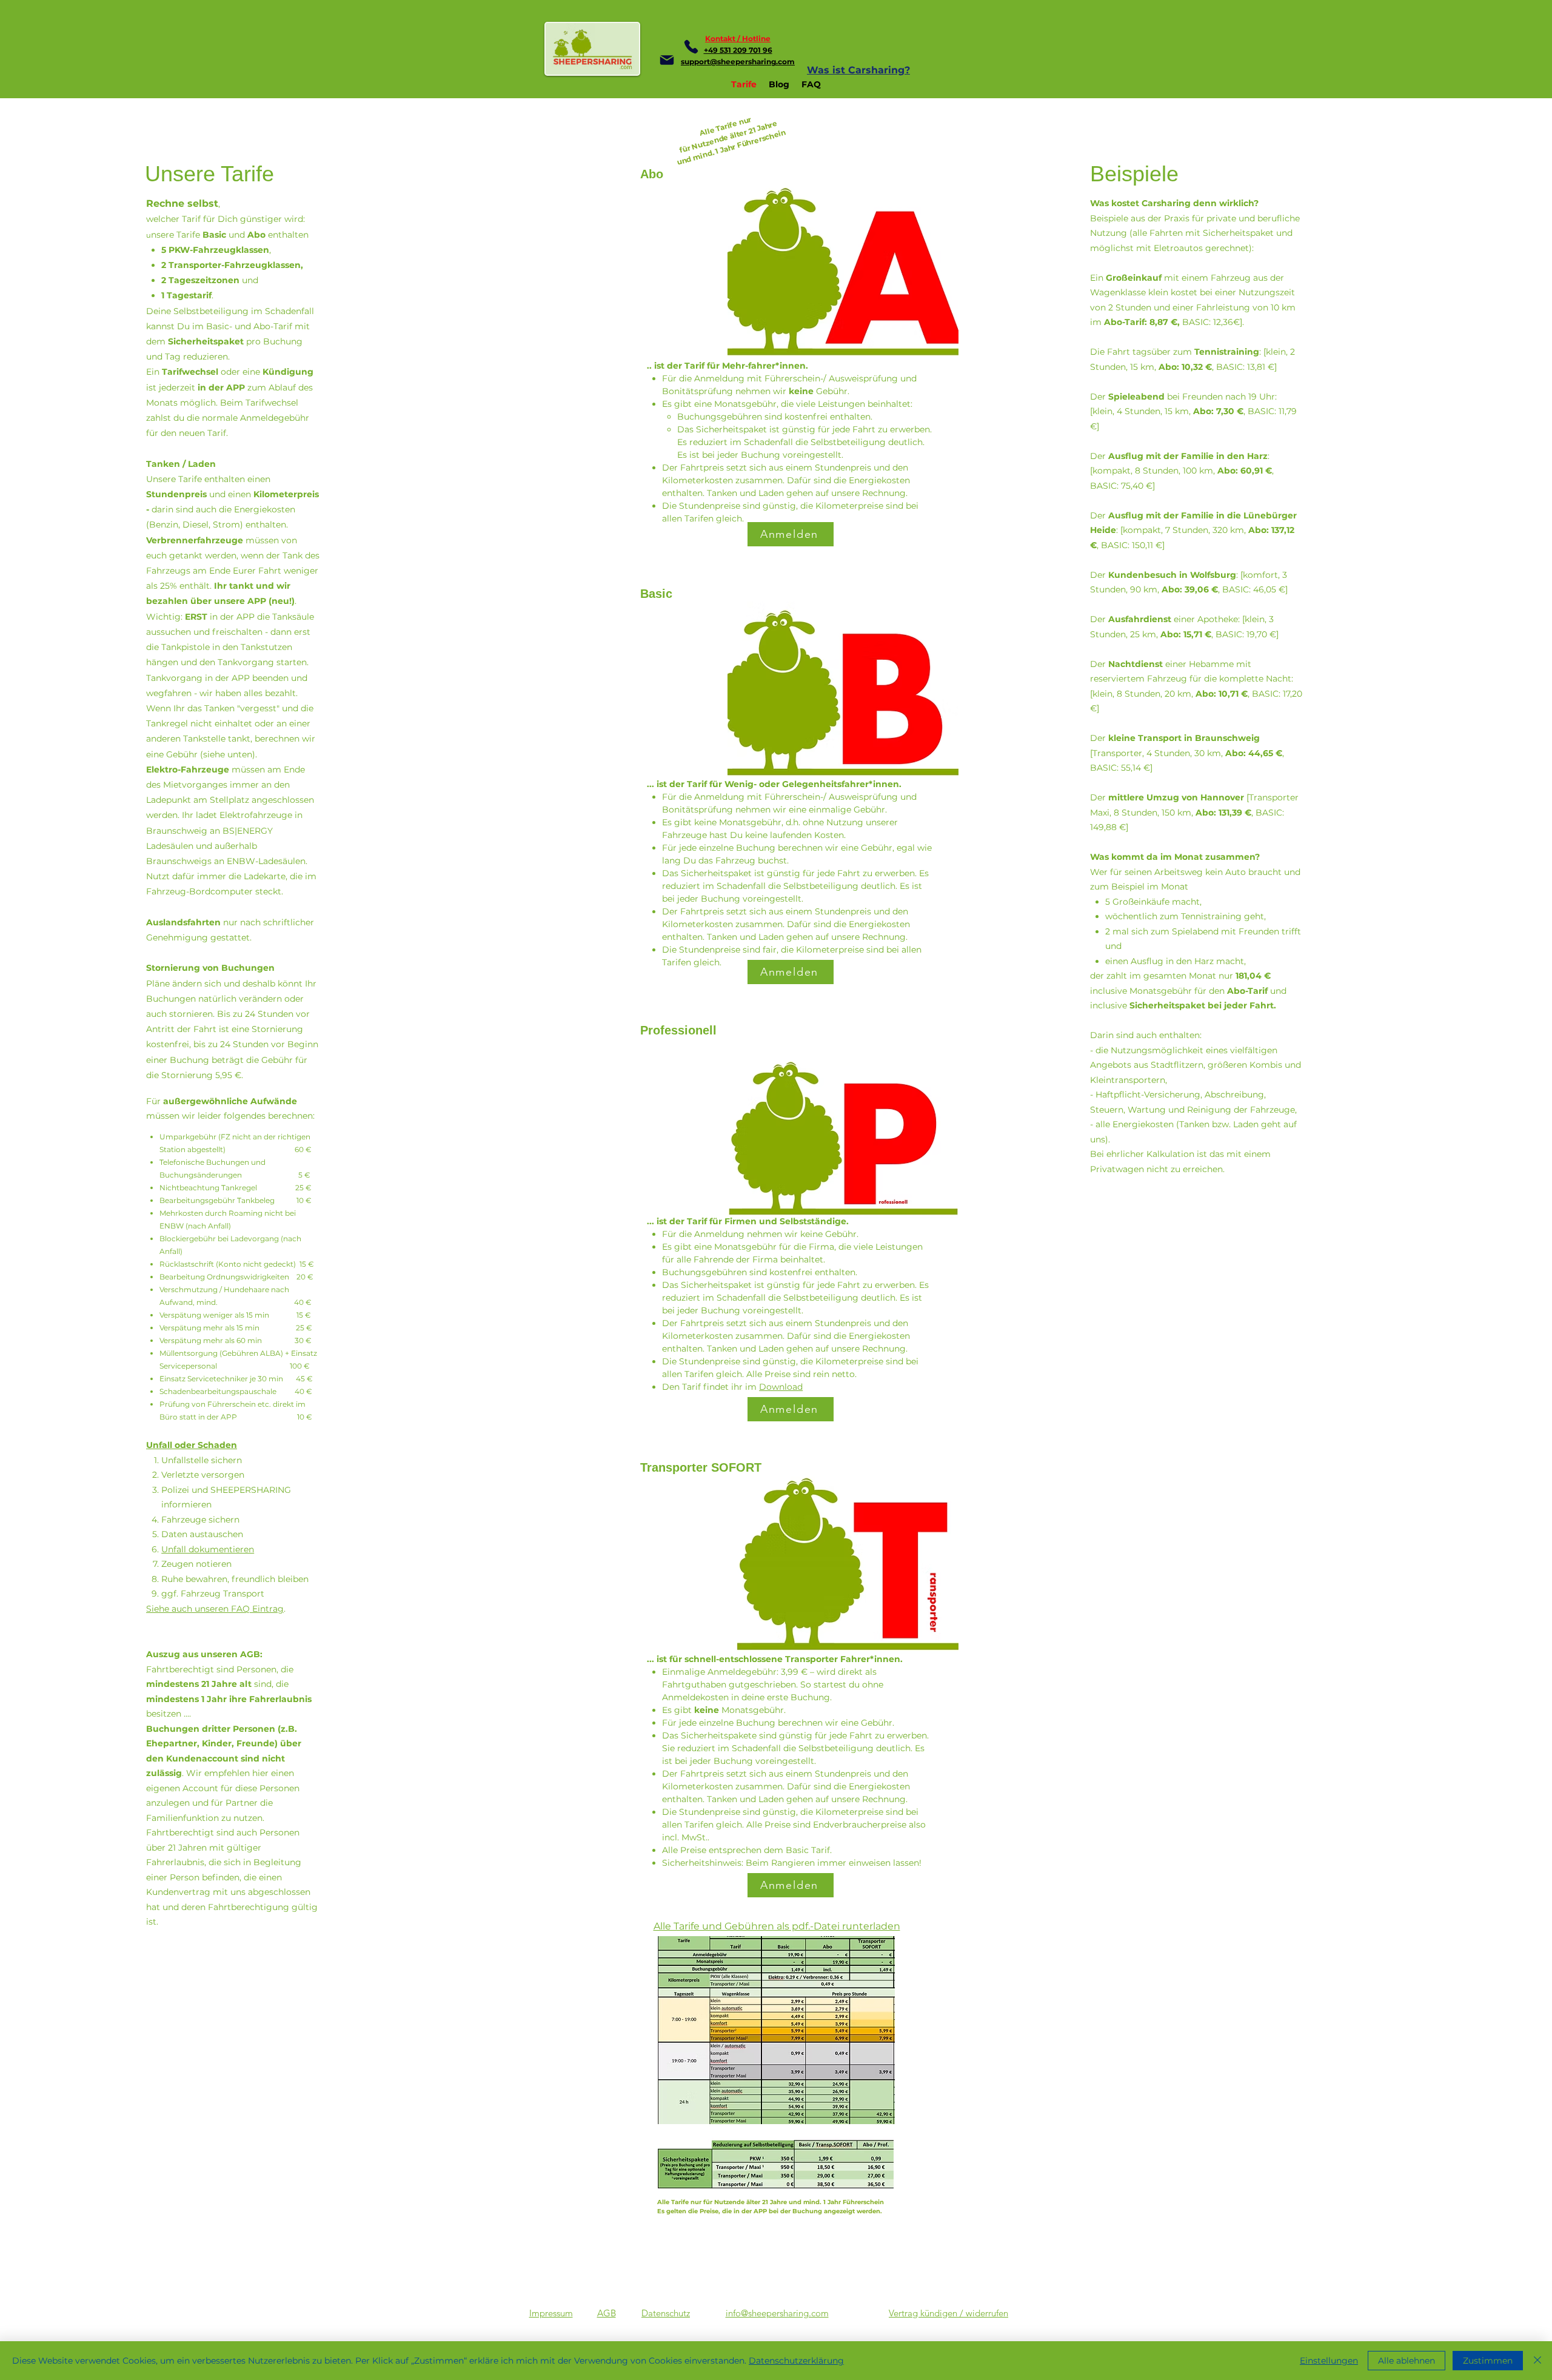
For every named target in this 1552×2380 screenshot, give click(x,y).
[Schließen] (1537, 2361)
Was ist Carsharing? (858, 70)
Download (781, 1387)
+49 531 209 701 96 (738, 50)
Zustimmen (1488, 2361)
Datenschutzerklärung (796, 2361)
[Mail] (667, 60)
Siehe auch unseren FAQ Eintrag (215, 1609)
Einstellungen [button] (1329, 2361)
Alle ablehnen (1406, 2361)
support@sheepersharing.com (738, 62)
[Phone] (691, 47)
